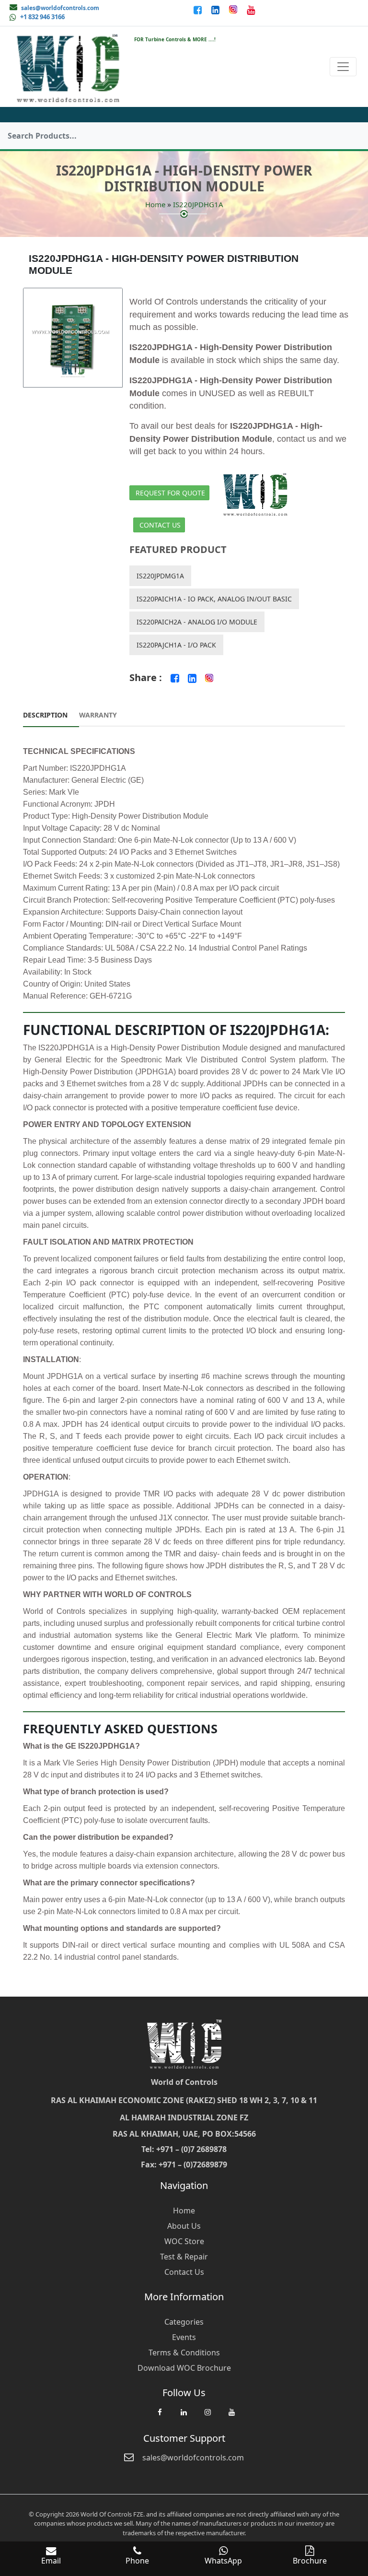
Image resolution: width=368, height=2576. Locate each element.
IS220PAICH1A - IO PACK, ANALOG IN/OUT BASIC (214, 599)
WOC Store (184, 2241)
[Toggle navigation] (343, 67)
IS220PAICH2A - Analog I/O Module (197, 622)
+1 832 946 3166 (42, 17)
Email (51, 2561)
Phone (137, 2561)
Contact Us (160, 525)
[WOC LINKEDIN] (184, 2417)
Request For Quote (170, 493)
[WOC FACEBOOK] (160, 2417)
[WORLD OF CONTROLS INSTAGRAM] (234, 10)
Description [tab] (45, 715)
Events (184, 2337)
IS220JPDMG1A (160, 576)
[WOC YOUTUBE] (231, 2417)
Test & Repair (184, 2257)
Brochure (310, 2561)
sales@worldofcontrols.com (60, 8)
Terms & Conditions (184, 2353)
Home (155, 204)
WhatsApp (223, 2561)
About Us (184, 2226)
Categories (184, 2322)
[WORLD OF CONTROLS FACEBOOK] (199, 10)
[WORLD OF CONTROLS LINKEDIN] (216, 10)
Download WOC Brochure (184, 2368)
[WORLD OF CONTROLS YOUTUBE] (251, 10)
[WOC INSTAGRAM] (207, 2417)
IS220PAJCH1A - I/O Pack (176, 645)
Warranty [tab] (98, 715)
